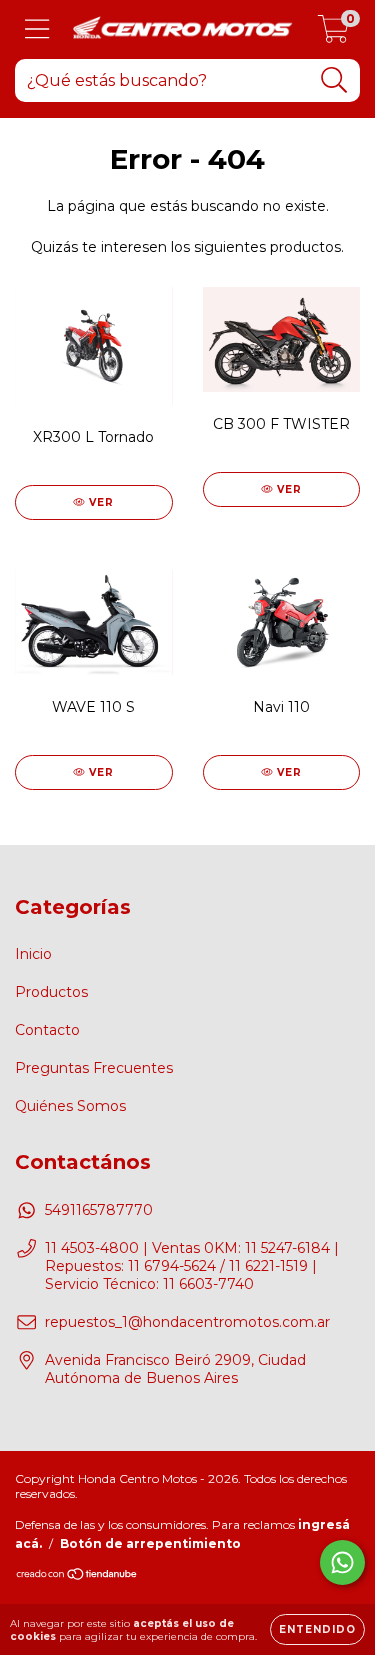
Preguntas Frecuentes (94, 1068)
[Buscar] (334, 80)
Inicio (33, 954)
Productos (51, 992)
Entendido (317, 1629)
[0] (333, 35)
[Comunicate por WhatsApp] (342, 1562)
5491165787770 (99, 1210)
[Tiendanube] (77, 1576)
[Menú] (37, 29)
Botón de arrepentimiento (150, 1543)
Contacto (47, 1030)
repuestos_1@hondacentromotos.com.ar (187, 1322)
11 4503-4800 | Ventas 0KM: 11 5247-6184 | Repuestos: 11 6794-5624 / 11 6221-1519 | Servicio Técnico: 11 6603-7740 (192, 1266)
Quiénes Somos (70, 1106)
